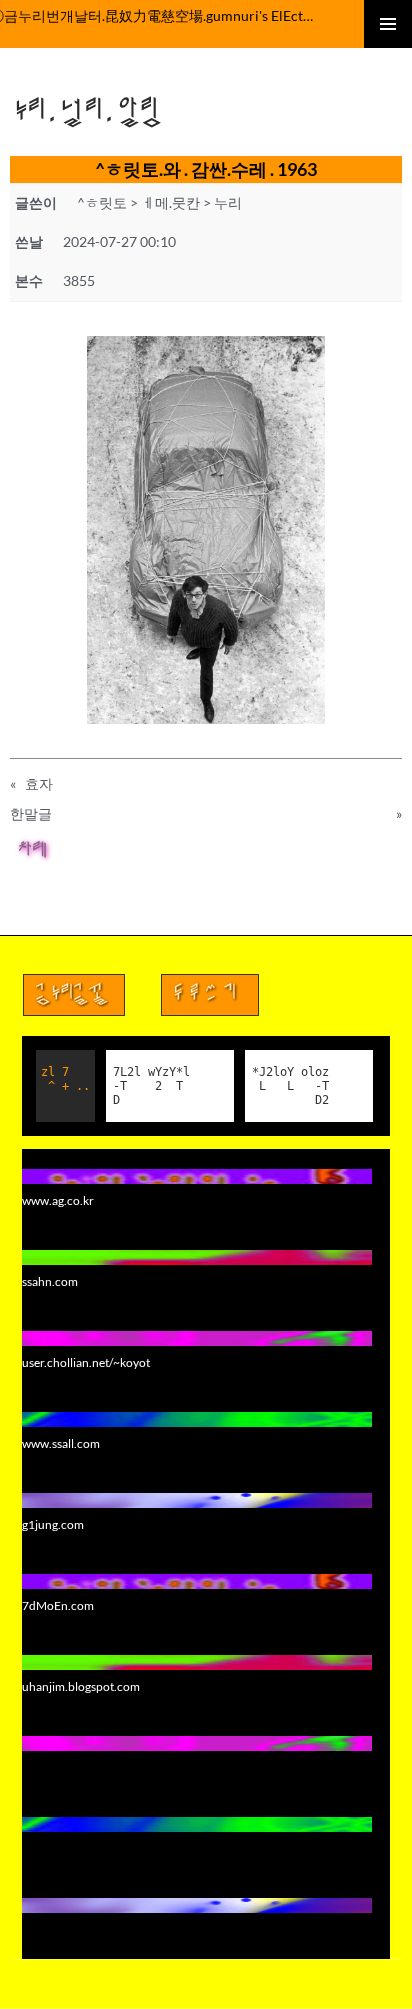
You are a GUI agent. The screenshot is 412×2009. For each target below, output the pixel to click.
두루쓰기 (210, 995)
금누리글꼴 (74, 995)
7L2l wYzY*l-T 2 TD (151, 1086)
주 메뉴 (388, 24)
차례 (34, 852)
